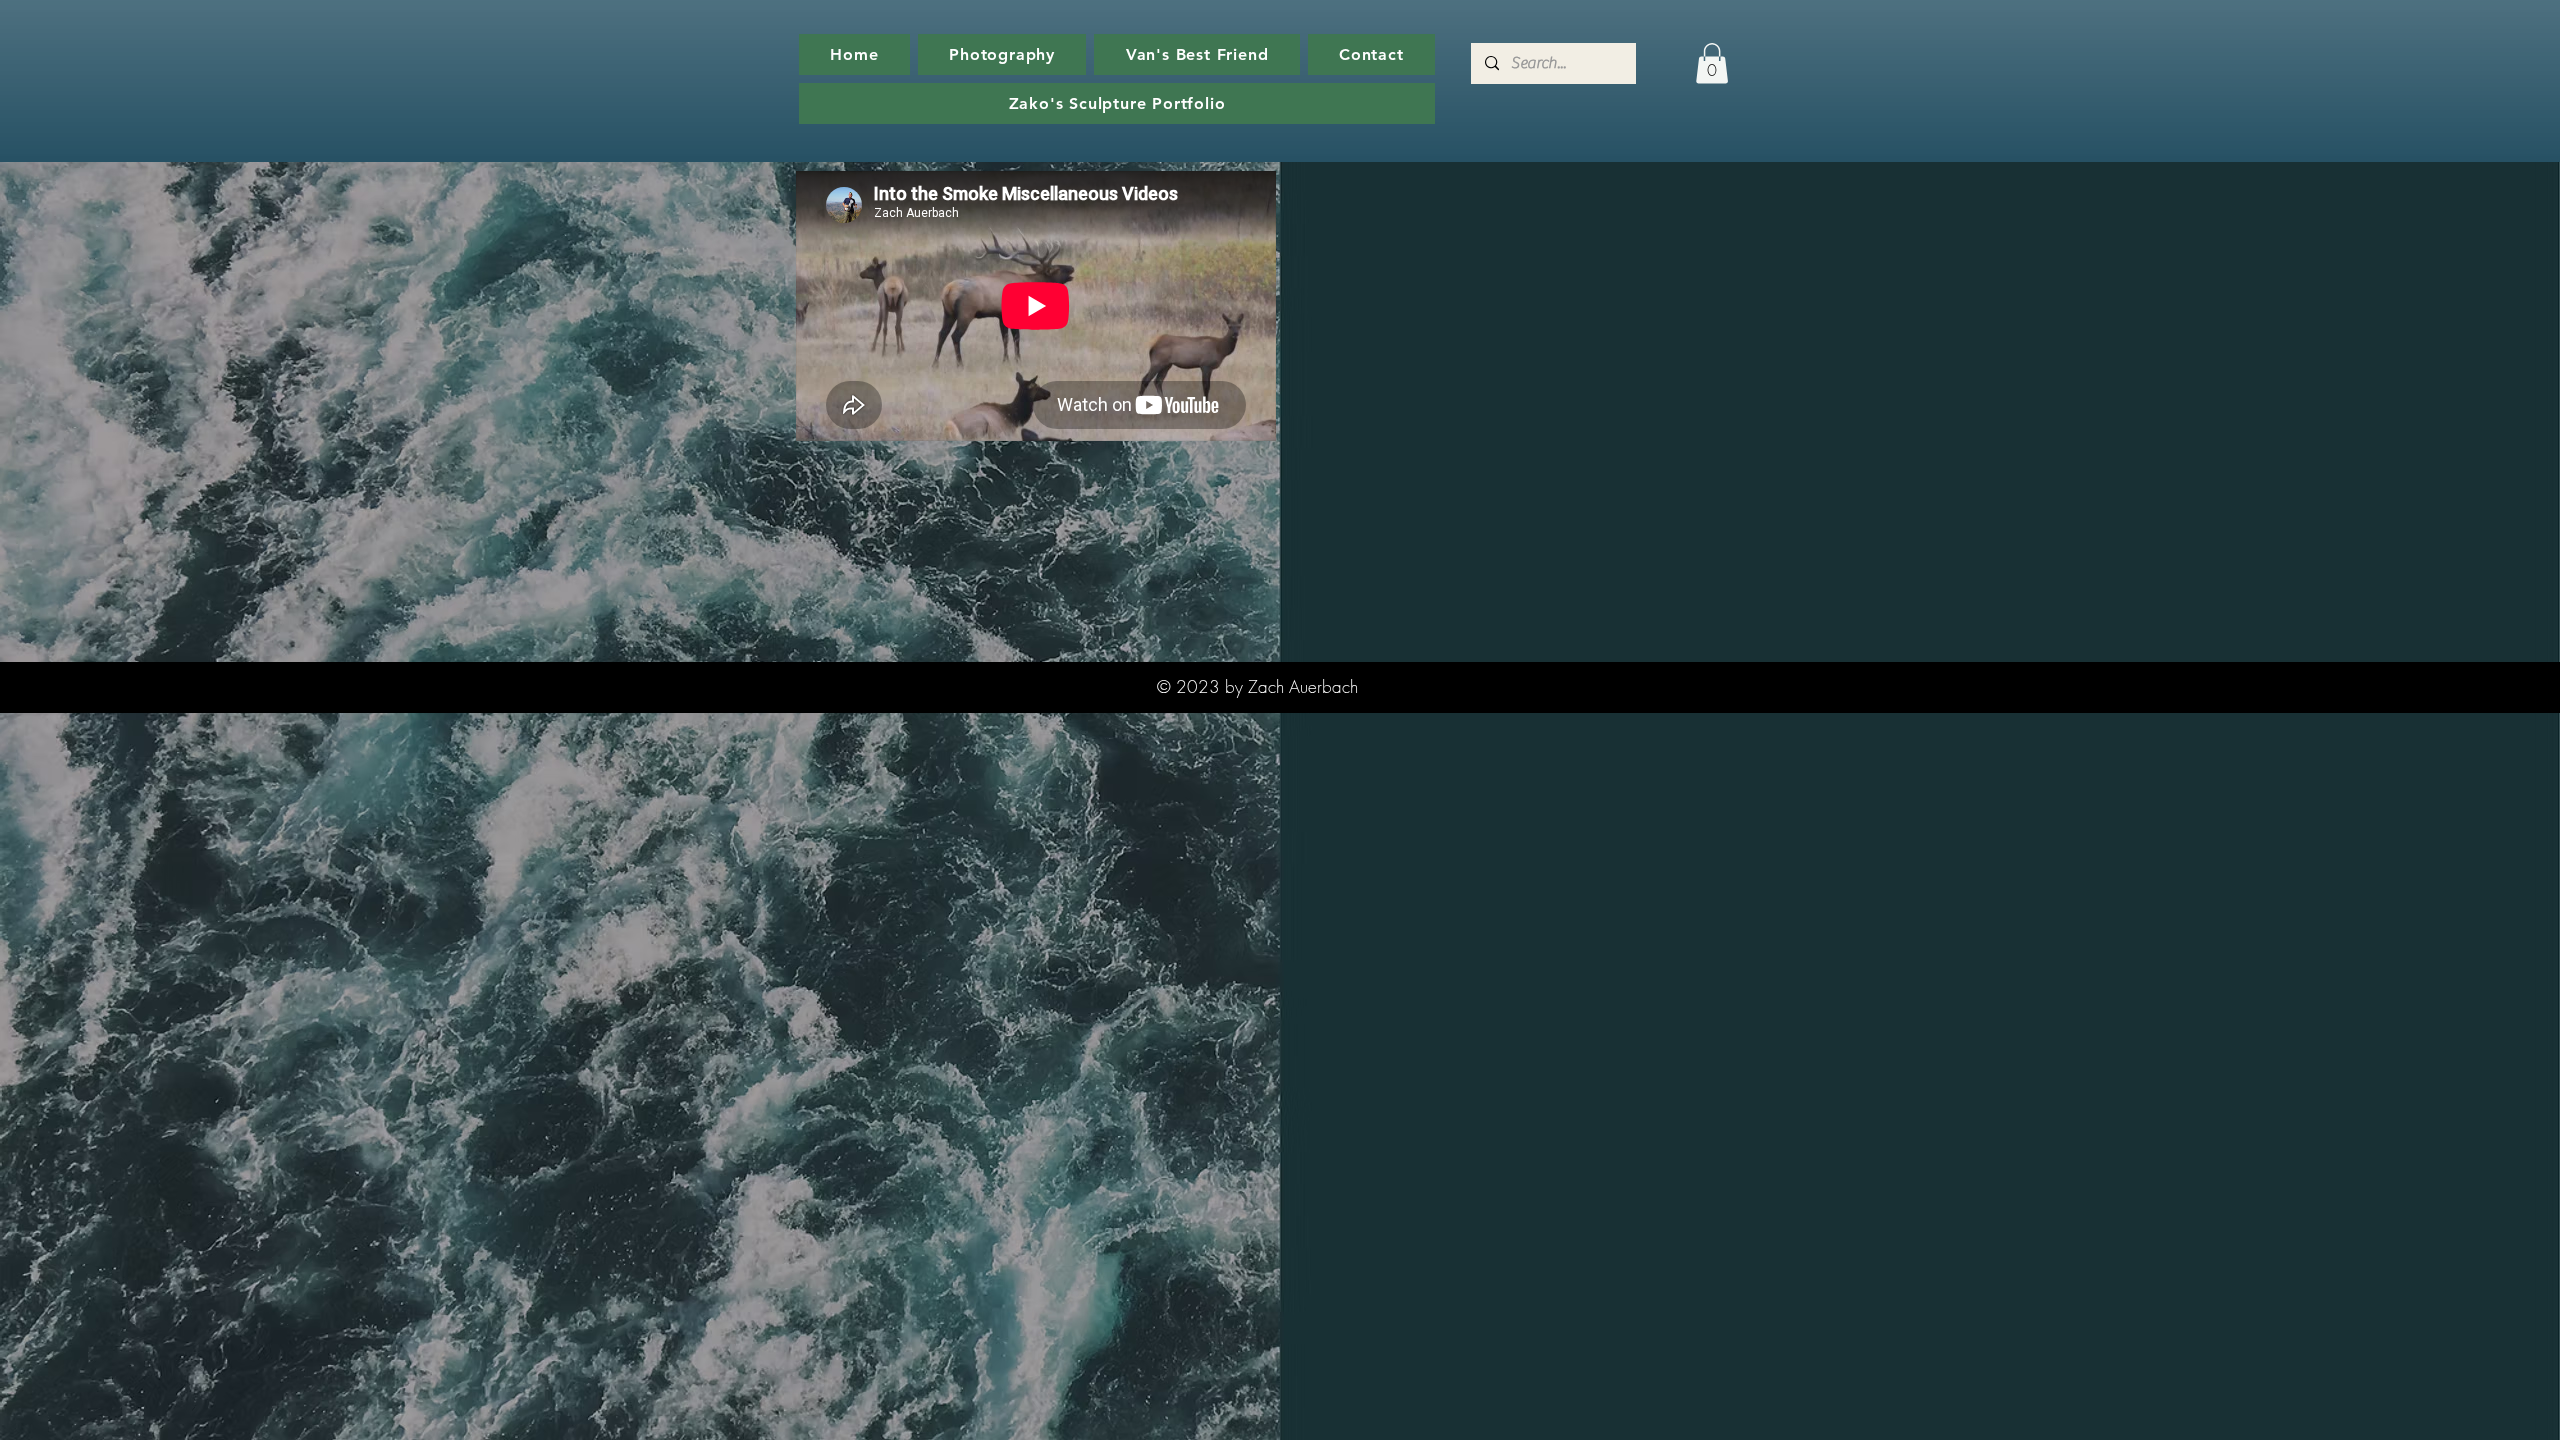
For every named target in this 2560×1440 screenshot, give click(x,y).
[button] (1712, 63)
